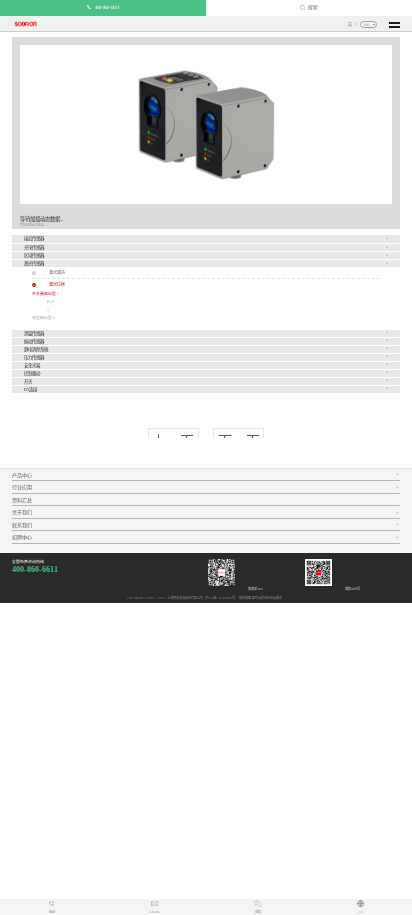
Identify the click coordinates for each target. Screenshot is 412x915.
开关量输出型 (44, 294)
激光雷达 (57, 272)
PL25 (51, 302)
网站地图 (244, 598)
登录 (350, 24)
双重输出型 (42, 318)
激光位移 (57, 284)
